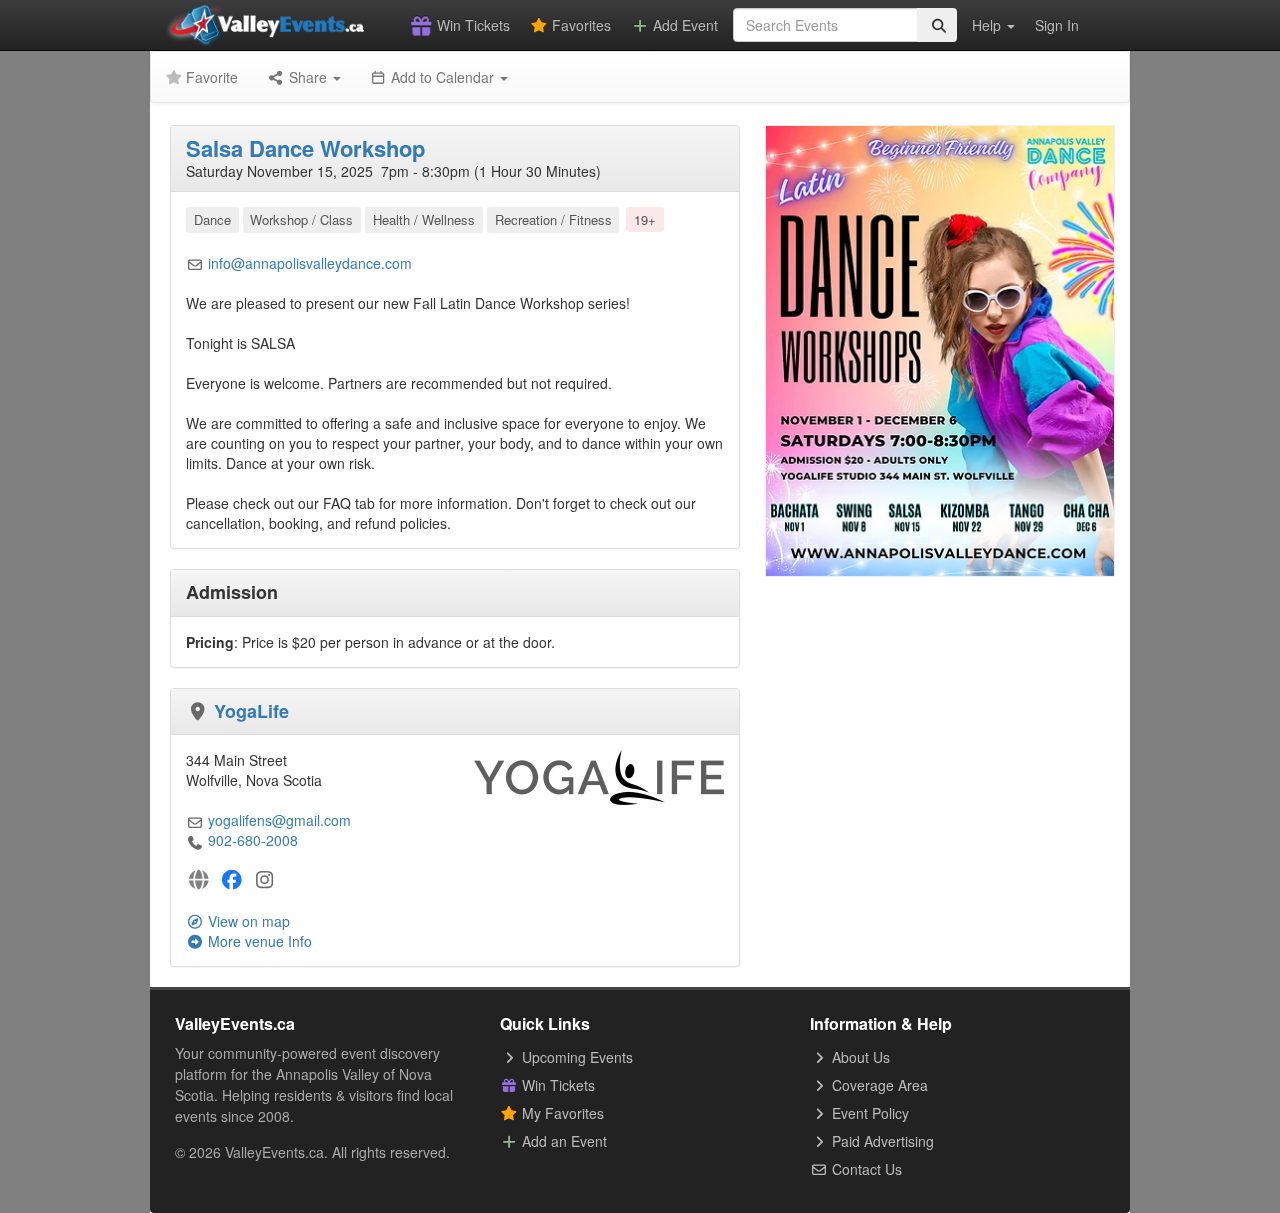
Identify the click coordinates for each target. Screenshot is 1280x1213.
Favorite (210, 77)
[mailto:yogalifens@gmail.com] (195, 820)
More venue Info (258, 941)
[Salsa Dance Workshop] (940, 349)
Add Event (683, 25)
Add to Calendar (442, 77)
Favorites (579, 25)
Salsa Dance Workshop (305, 148)
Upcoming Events (575, 1057)
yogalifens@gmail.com (279, 820)
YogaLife (251, 711)
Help (988, 25)
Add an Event (562, 1141)
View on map (247, 921)
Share (308, 77)
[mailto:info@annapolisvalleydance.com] (195, 263)
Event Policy (868, 1113)
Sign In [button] (1057, 25)
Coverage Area (878, 1085)
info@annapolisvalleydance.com (310, 263)
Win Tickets (471, 25)
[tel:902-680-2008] (195, 840)
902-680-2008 (253, 840)
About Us (859, 1057)
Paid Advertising (881, 1141)
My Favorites (561, 1113)
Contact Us (865, 1169)
